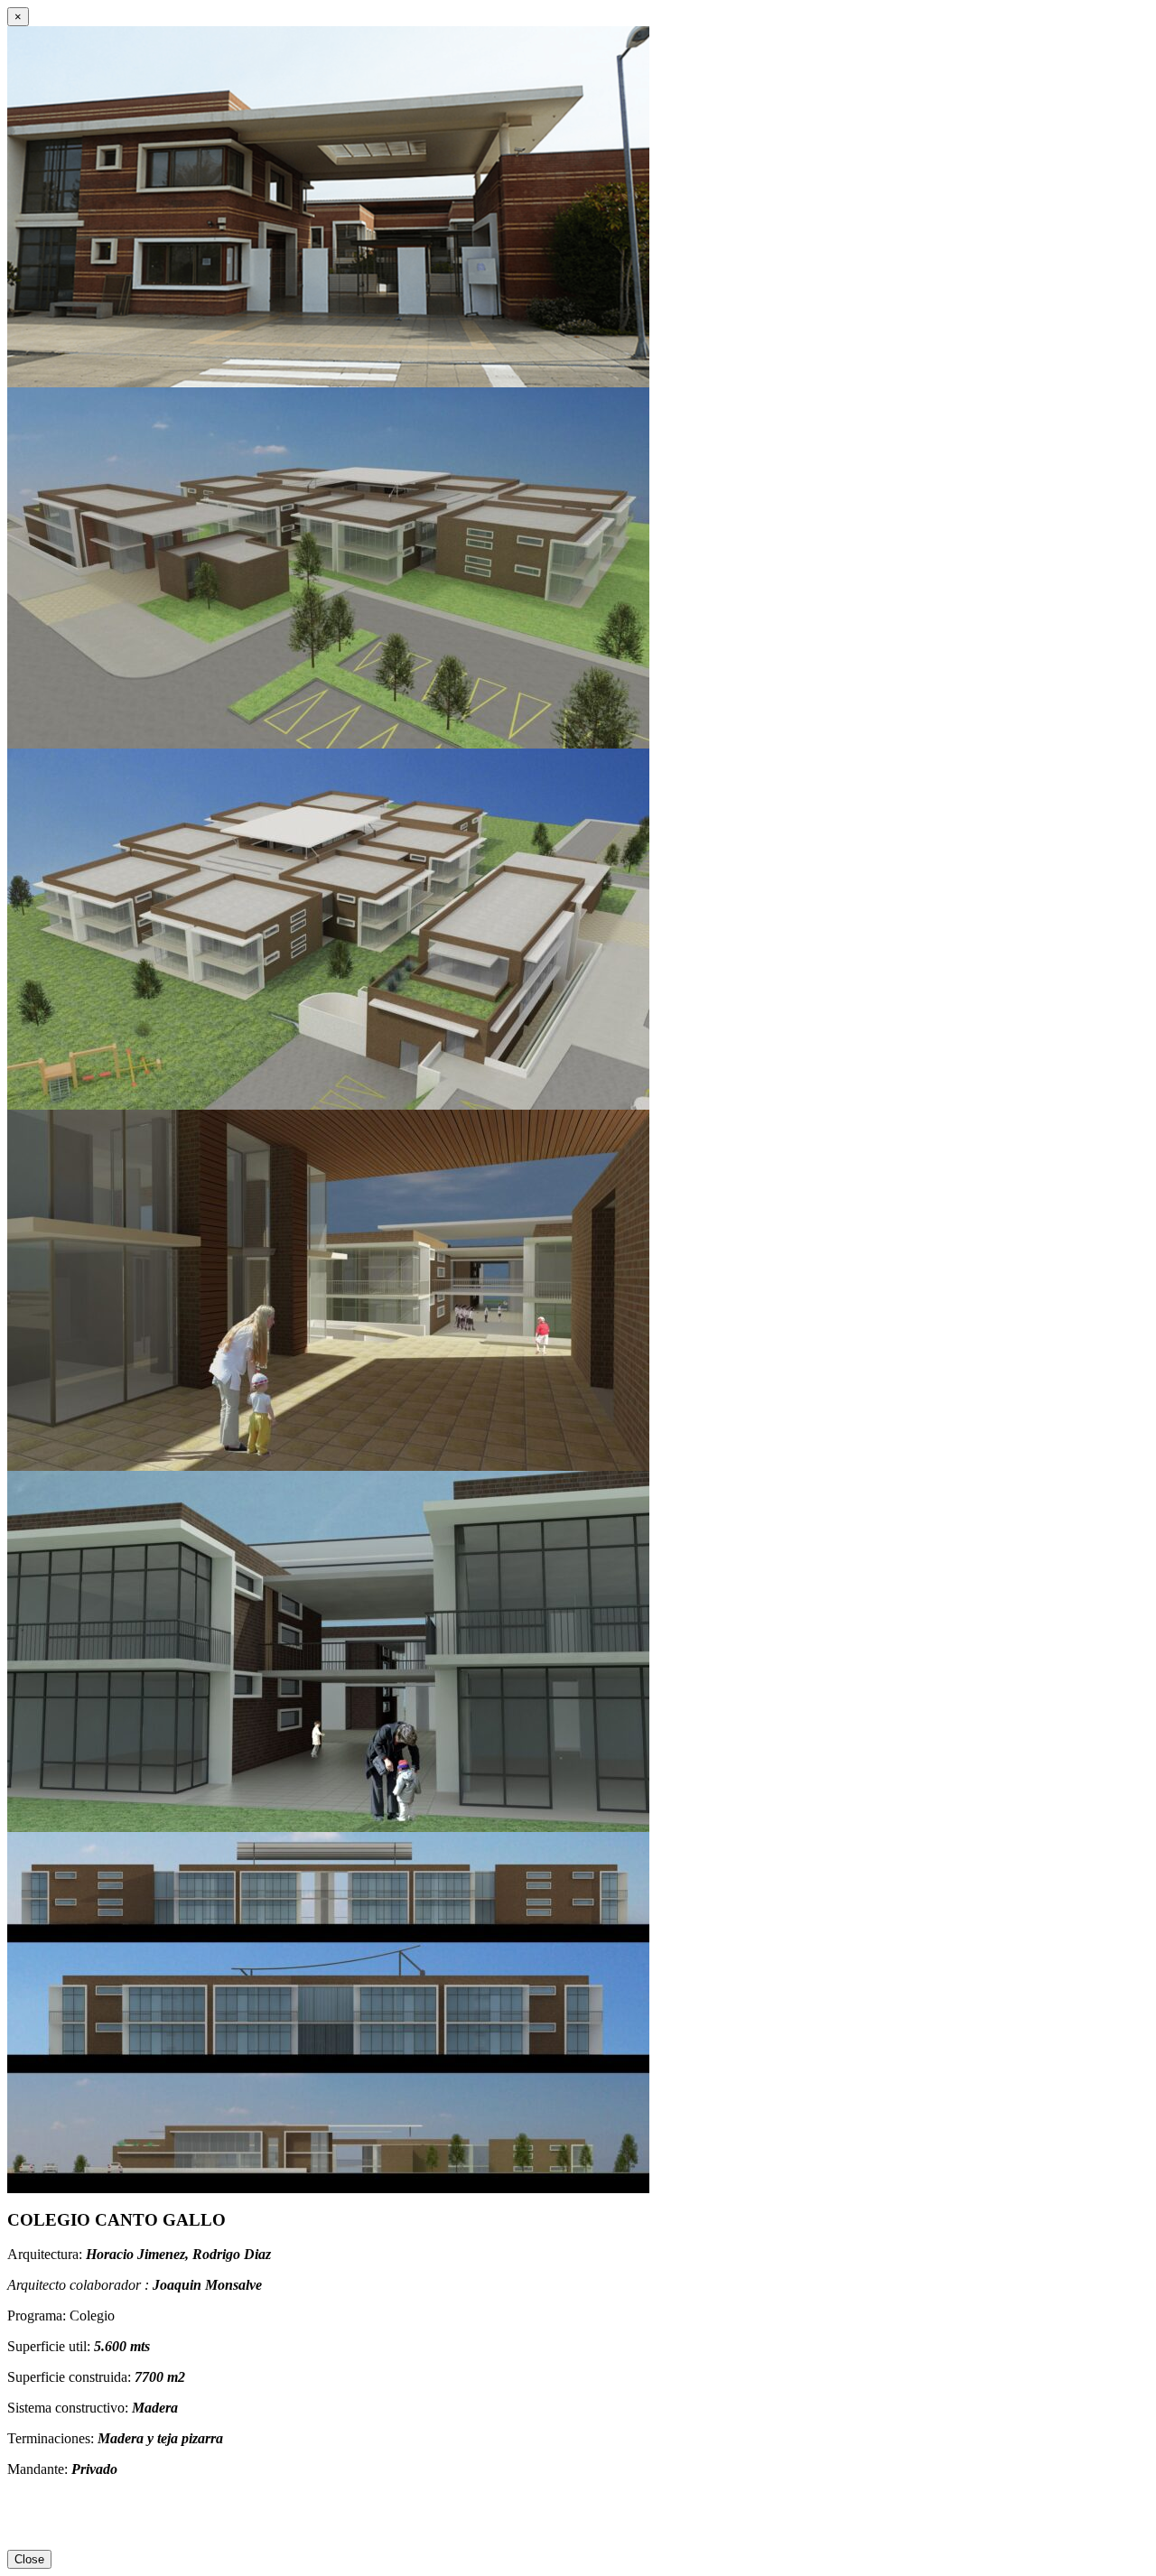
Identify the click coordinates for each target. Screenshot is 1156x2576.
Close (29, 2559)
